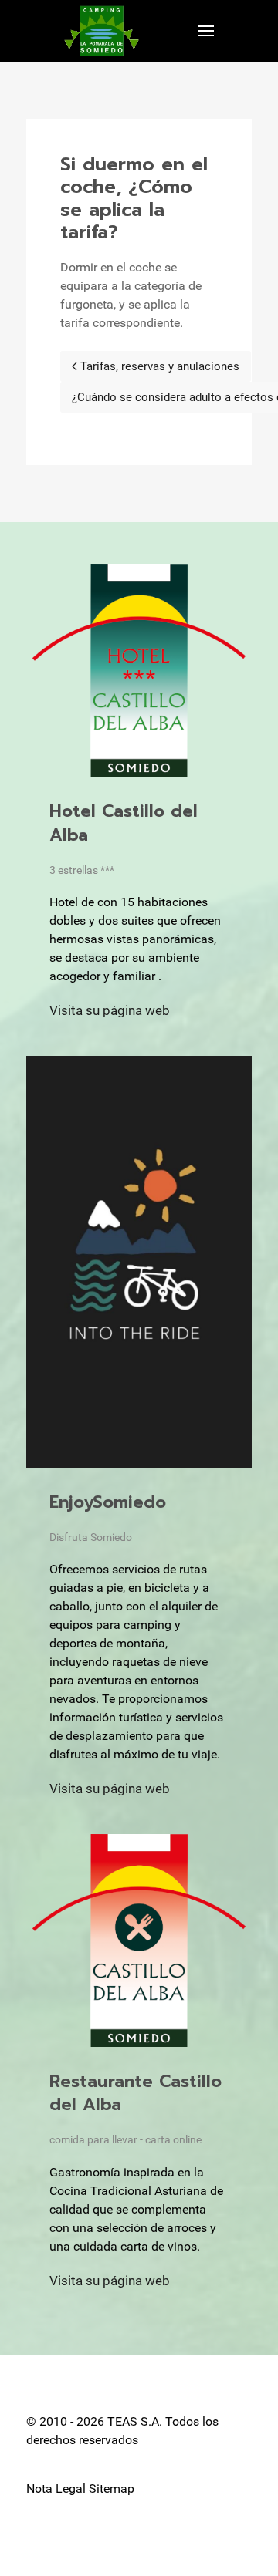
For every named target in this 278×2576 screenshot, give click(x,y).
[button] (206, 31)
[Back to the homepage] (102, 31)
